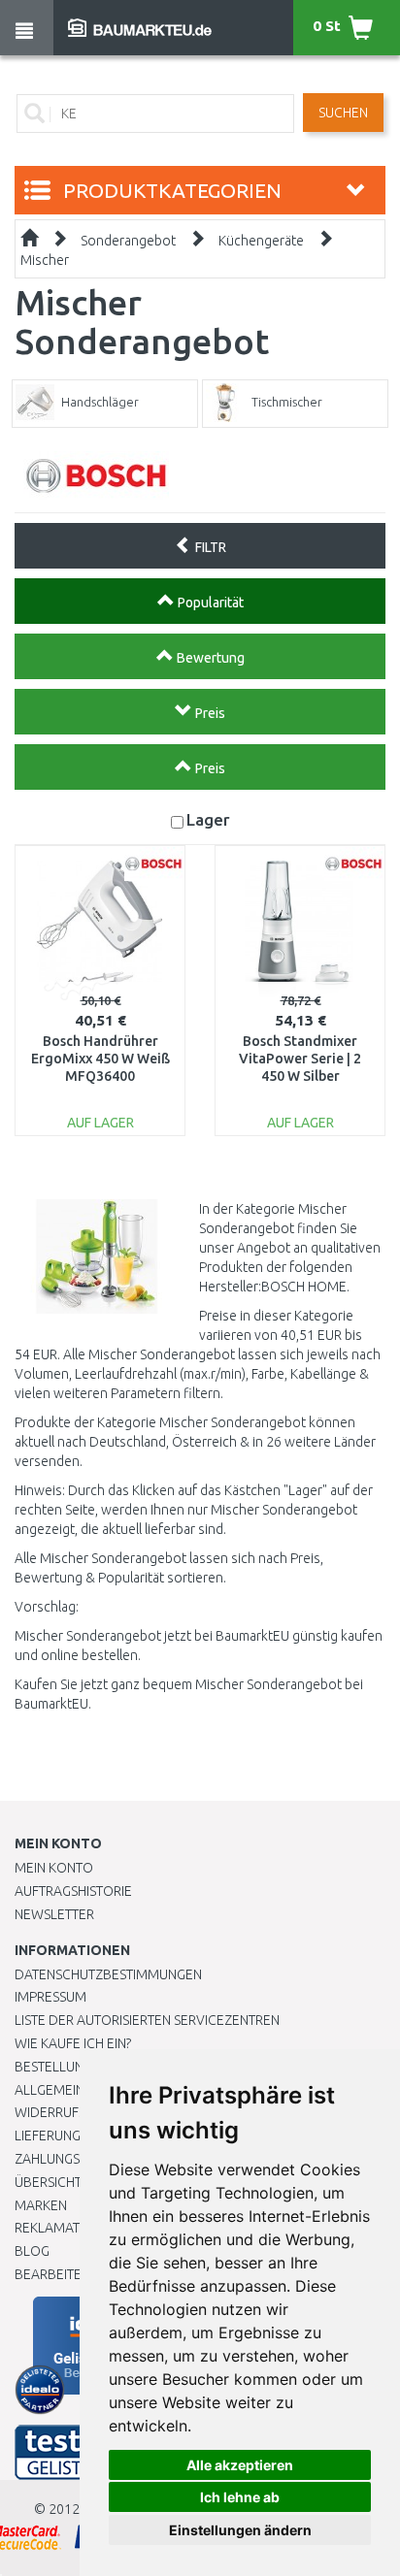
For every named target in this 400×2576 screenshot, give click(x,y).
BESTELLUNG (53, 2067)
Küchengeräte (261, 241)
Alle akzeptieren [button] (240, 2465)
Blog (32, 2251)
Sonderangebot (128, 241)
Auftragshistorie (73, 1891)
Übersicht (48, 2182)
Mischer (45, 260)
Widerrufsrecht (70, 2112)
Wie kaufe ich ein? (73, 2043)
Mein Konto (54, 1868)
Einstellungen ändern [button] (240, 2530)
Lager (208, 819)
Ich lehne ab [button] (240, 2497)
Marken (41, 2205)
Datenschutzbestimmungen (108, 1974)
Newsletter (54, 1914)
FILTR (209, 547)
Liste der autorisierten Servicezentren (147, 2020)
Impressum (50, 1997)
